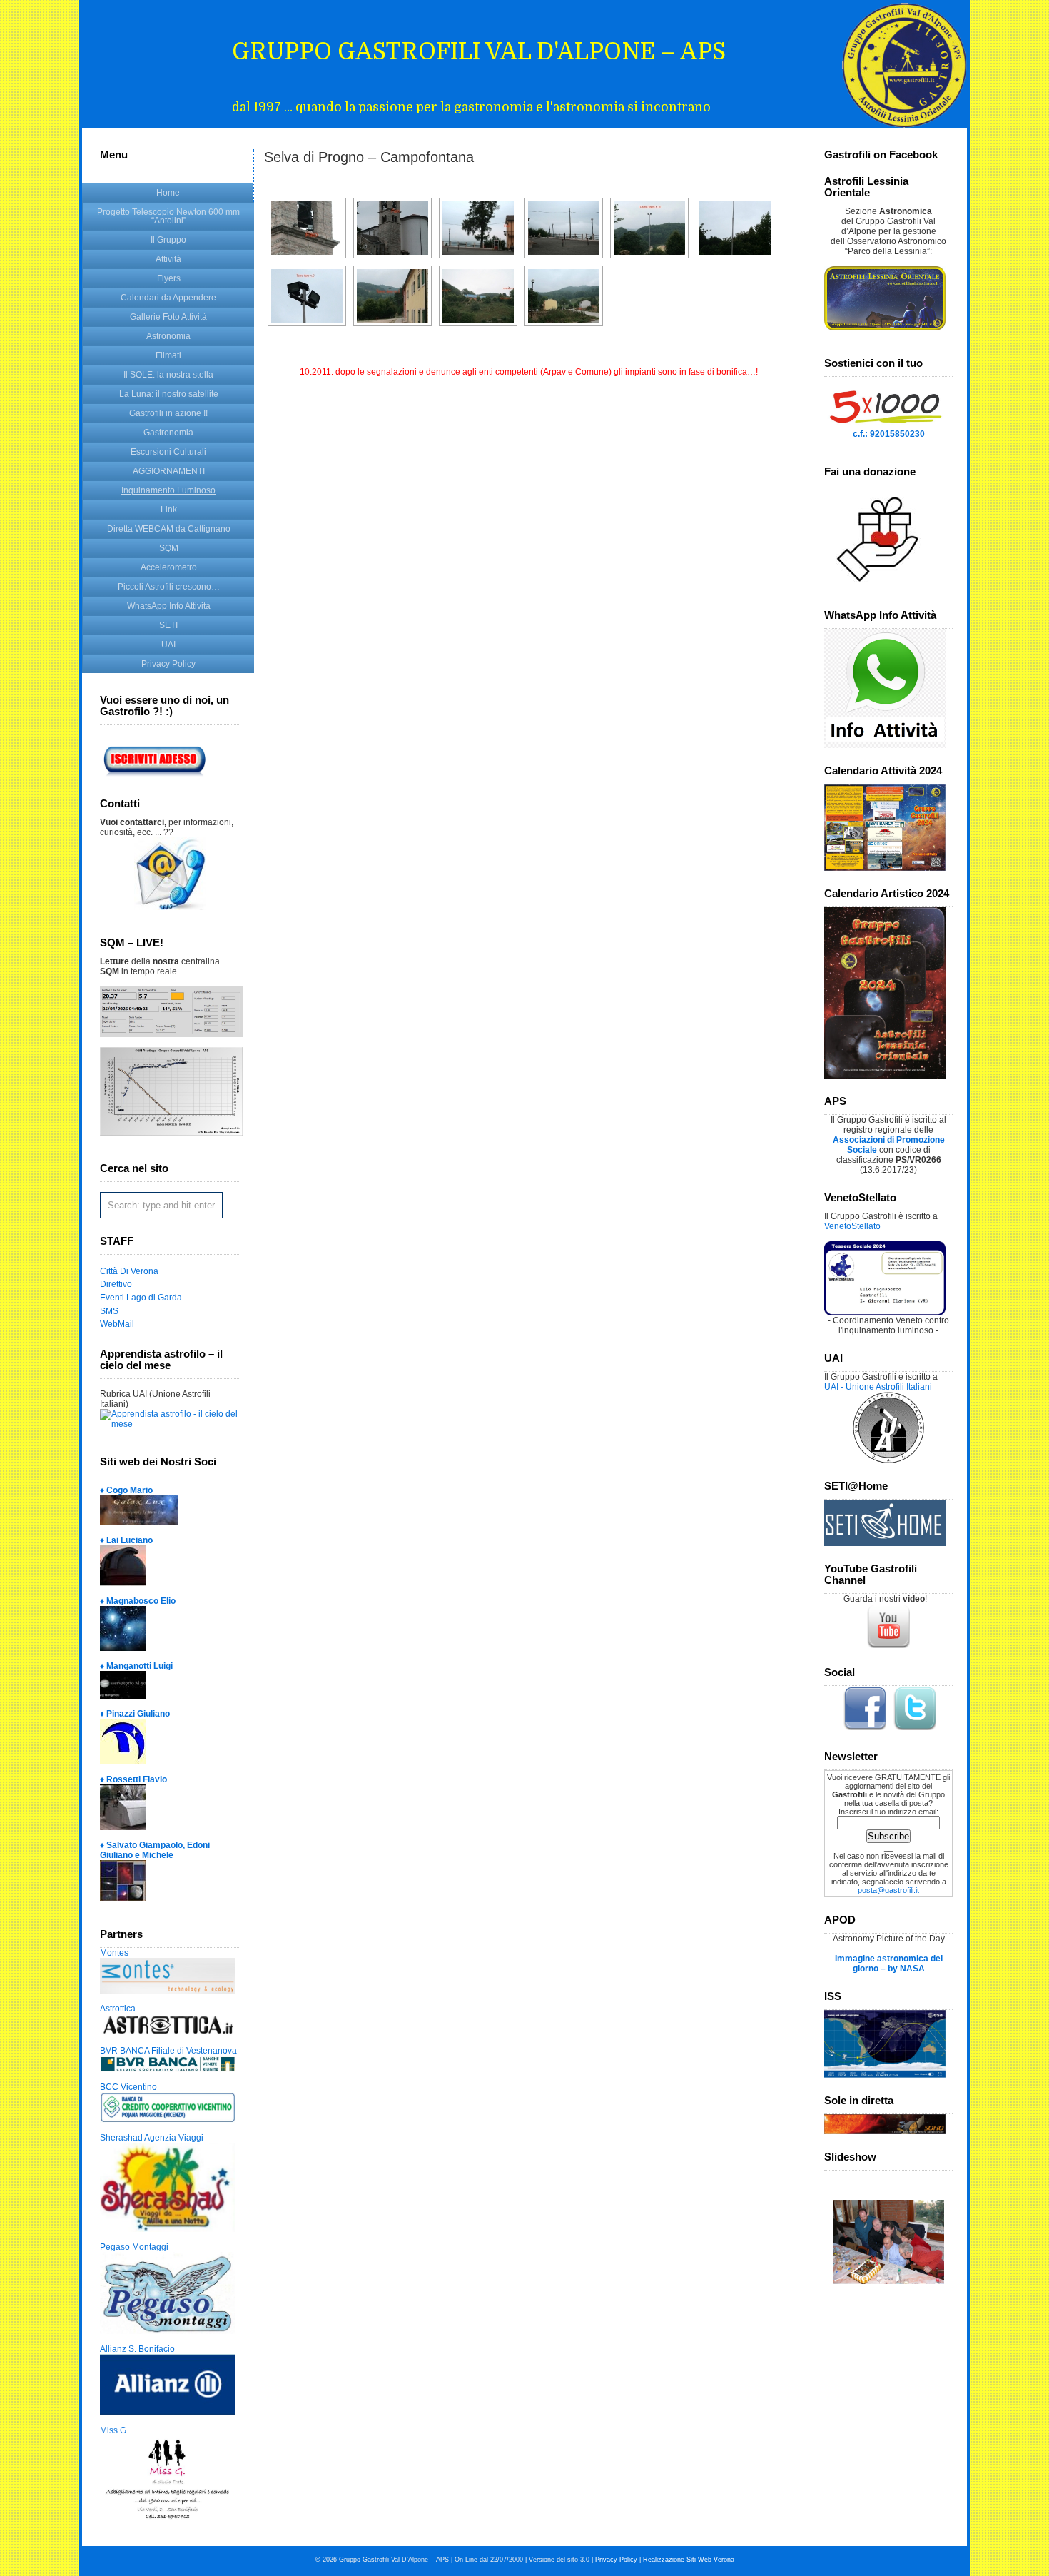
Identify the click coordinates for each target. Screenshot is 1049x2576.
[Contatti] (170, 907)
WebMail (117, 1324)
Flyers (169, 278)
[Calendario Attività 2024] (885, 868)
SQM (169, 548)
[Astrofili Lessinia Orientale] (888, 298)
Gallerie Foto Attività (168, 317)
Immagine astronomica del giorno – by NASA (889, 1964)
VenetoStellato (852, 1226)
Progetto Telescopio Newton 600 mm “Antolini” (168, 216)
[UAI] (888, 1460)
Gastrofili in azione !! (168, 413)
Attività (168, 259)
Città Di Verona (129, 1271)
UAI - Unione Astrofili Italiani (878, 1387)
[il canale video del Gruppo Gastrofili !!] (888, 1647)
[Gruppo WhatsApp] (885, 745)
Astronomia (168, 336)
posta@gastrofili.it (888, 1890)
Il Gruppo (168, 240)
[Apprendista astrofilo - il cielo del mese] (169, 1424)
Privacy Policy (168, 664)
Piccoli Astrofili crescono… (169, 587)
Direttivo (116, 1284)
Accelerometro (169, 567)
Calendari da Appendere (168, 298)
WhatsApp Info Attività (169, 606)
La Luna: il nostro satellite (169, 394)
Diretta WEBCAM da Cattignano (169, 529)
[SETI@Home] (885, 1543)
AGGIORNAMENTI (169, 471)
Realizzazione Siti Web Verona (689, 2560)
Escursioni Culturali (168, 452)
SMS (109, 1311)
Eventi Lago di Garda (141, 1298)
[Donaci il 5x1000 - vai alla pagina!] (885, 426)
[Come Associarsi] (161, 778)
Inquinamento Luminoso (168, 490)
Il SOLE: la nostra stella (168, 375)
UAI (168, 645)
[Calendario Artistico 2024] (885, 1076)
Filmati (168, 355)
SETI (168, 625)
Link (169, 510)
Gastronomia (168, 433)
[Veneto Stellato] (885, 1313)
